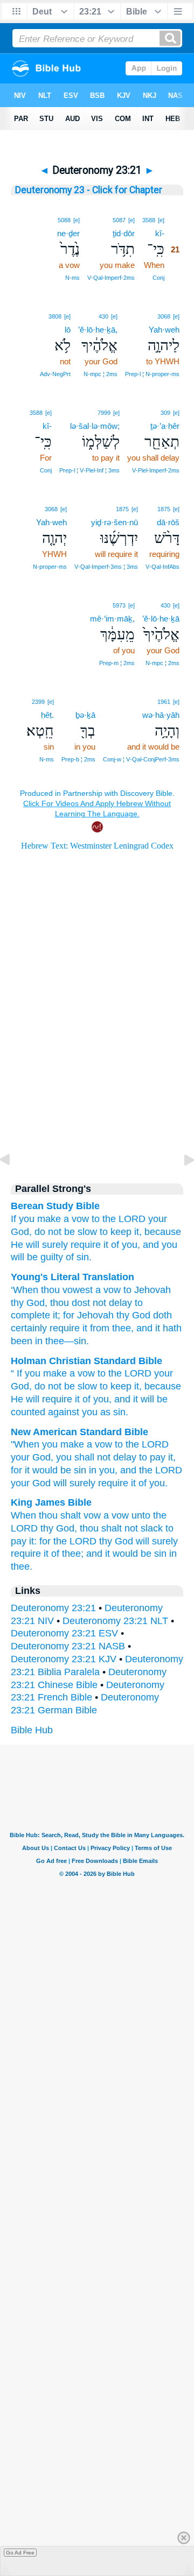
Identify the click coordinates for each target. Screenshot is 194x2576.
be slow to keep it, (103, 1232)
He (17, 1245)
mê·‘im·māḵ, (112, 619)
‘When (25, 1290)
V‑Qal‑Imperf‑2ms (111, 278)
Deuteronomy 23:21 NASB (68, 1646)
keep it (125, 1386)
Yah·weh (164, 330)
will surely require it (67, 1245)
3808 (55, 316)
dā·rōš (168, 522)
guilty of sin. (66, 1257)
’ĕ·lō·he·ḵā (161, 619)
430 (103, 316)
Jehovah (94, 1315)
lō (68, 330)
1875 (164, 509)
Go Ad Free (20, 2553)
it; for (62, 1315)
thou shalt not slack (121, 1528)
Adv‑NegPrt (55, 374)
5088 (64, 220)
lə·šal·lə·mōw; (95, 426)
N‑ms (72, 278)
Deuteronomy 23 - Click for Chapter (89, 190)
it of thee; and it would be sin (105, 1554)
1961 (164, 702)
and (122, 1399)
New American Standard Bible (79, 1432)
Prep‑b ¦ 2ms (78, 759)
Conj (158, 278)
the (130, 1373)
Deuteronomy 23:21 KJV (64, 1659)
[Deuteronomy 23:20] (13, 1184)
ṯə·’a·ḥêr (165, 426)
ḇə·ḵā (85, 715)
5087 (119, 220)
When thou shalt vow (56, 1515)
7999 (104, 413)
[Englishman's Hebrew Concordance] (95, 702)
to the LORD (119, 1219)
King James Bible (51, 1502)
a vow (76, 1219)
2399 (38, 702)
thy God (28, 1303)
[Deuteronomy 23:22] (181, 1184)
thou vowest (65, 1290)
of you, (126, 1245)
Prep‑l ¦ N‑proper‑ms (152, 374)
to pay (152, 1457)
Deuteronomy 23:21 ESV (64, 1633)
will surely (74, 1483)
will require (49, 1399)
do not (48, 1232)
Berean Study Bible (55, 1206)
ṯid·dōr (124, 233)
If (13, 1219)
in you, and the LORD (136, 1470)
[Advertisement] (97, 1079)
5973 (119, 605)
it (77, 1399)
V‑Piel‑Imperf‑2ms (156, 470)
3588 (149, 220)
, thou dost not (75, 1303)
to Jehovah (146, 1290)
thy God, (59, 1528)
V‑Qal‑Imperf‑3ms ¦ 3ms (106, 567)
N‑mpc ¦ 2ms (101, 374)
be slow (81, 1386)
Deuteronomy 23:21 (53, 1608)
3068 (164, 316)
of (86, 1399)
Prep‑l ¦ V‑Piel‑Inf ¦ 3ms (89, 470)
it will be (150, 1399)
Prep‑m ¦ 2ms (117, 663)
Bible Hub (32, 1730)
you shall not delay (96, 1457)
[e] (161, 220)
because (163, 1232)
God (20, 1386)
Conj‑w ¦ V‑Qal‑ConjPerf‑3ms (141, 759)
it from (95, 1328)
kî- (160, 233)
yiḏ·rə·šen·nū (115, 522)
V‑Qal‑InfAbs (162, 567)
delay (119, 1303)
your (164, 1373)
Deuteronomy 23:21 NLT (115, 1621)
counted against (45, 1412)
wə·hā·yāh (161, 715)
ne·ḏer (68, 233)
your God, (32, 1457)
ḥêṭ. (47, 715)
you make (40, 1219)
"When (25, 1444)
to (102, 1373)
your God (31, 1483)
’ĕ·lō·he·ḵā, (98, 330)
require (113, 1483)
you (101, 1399)
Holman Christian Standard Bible (86, 1361)
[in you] (90, 701)
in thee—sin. (61, 1341)
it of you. (149, 1483)
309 (165, 413)
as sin (113, 1412)
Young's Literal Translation (72, 1277)
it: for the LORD (63, 1541)
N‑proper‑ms (50, 567)
